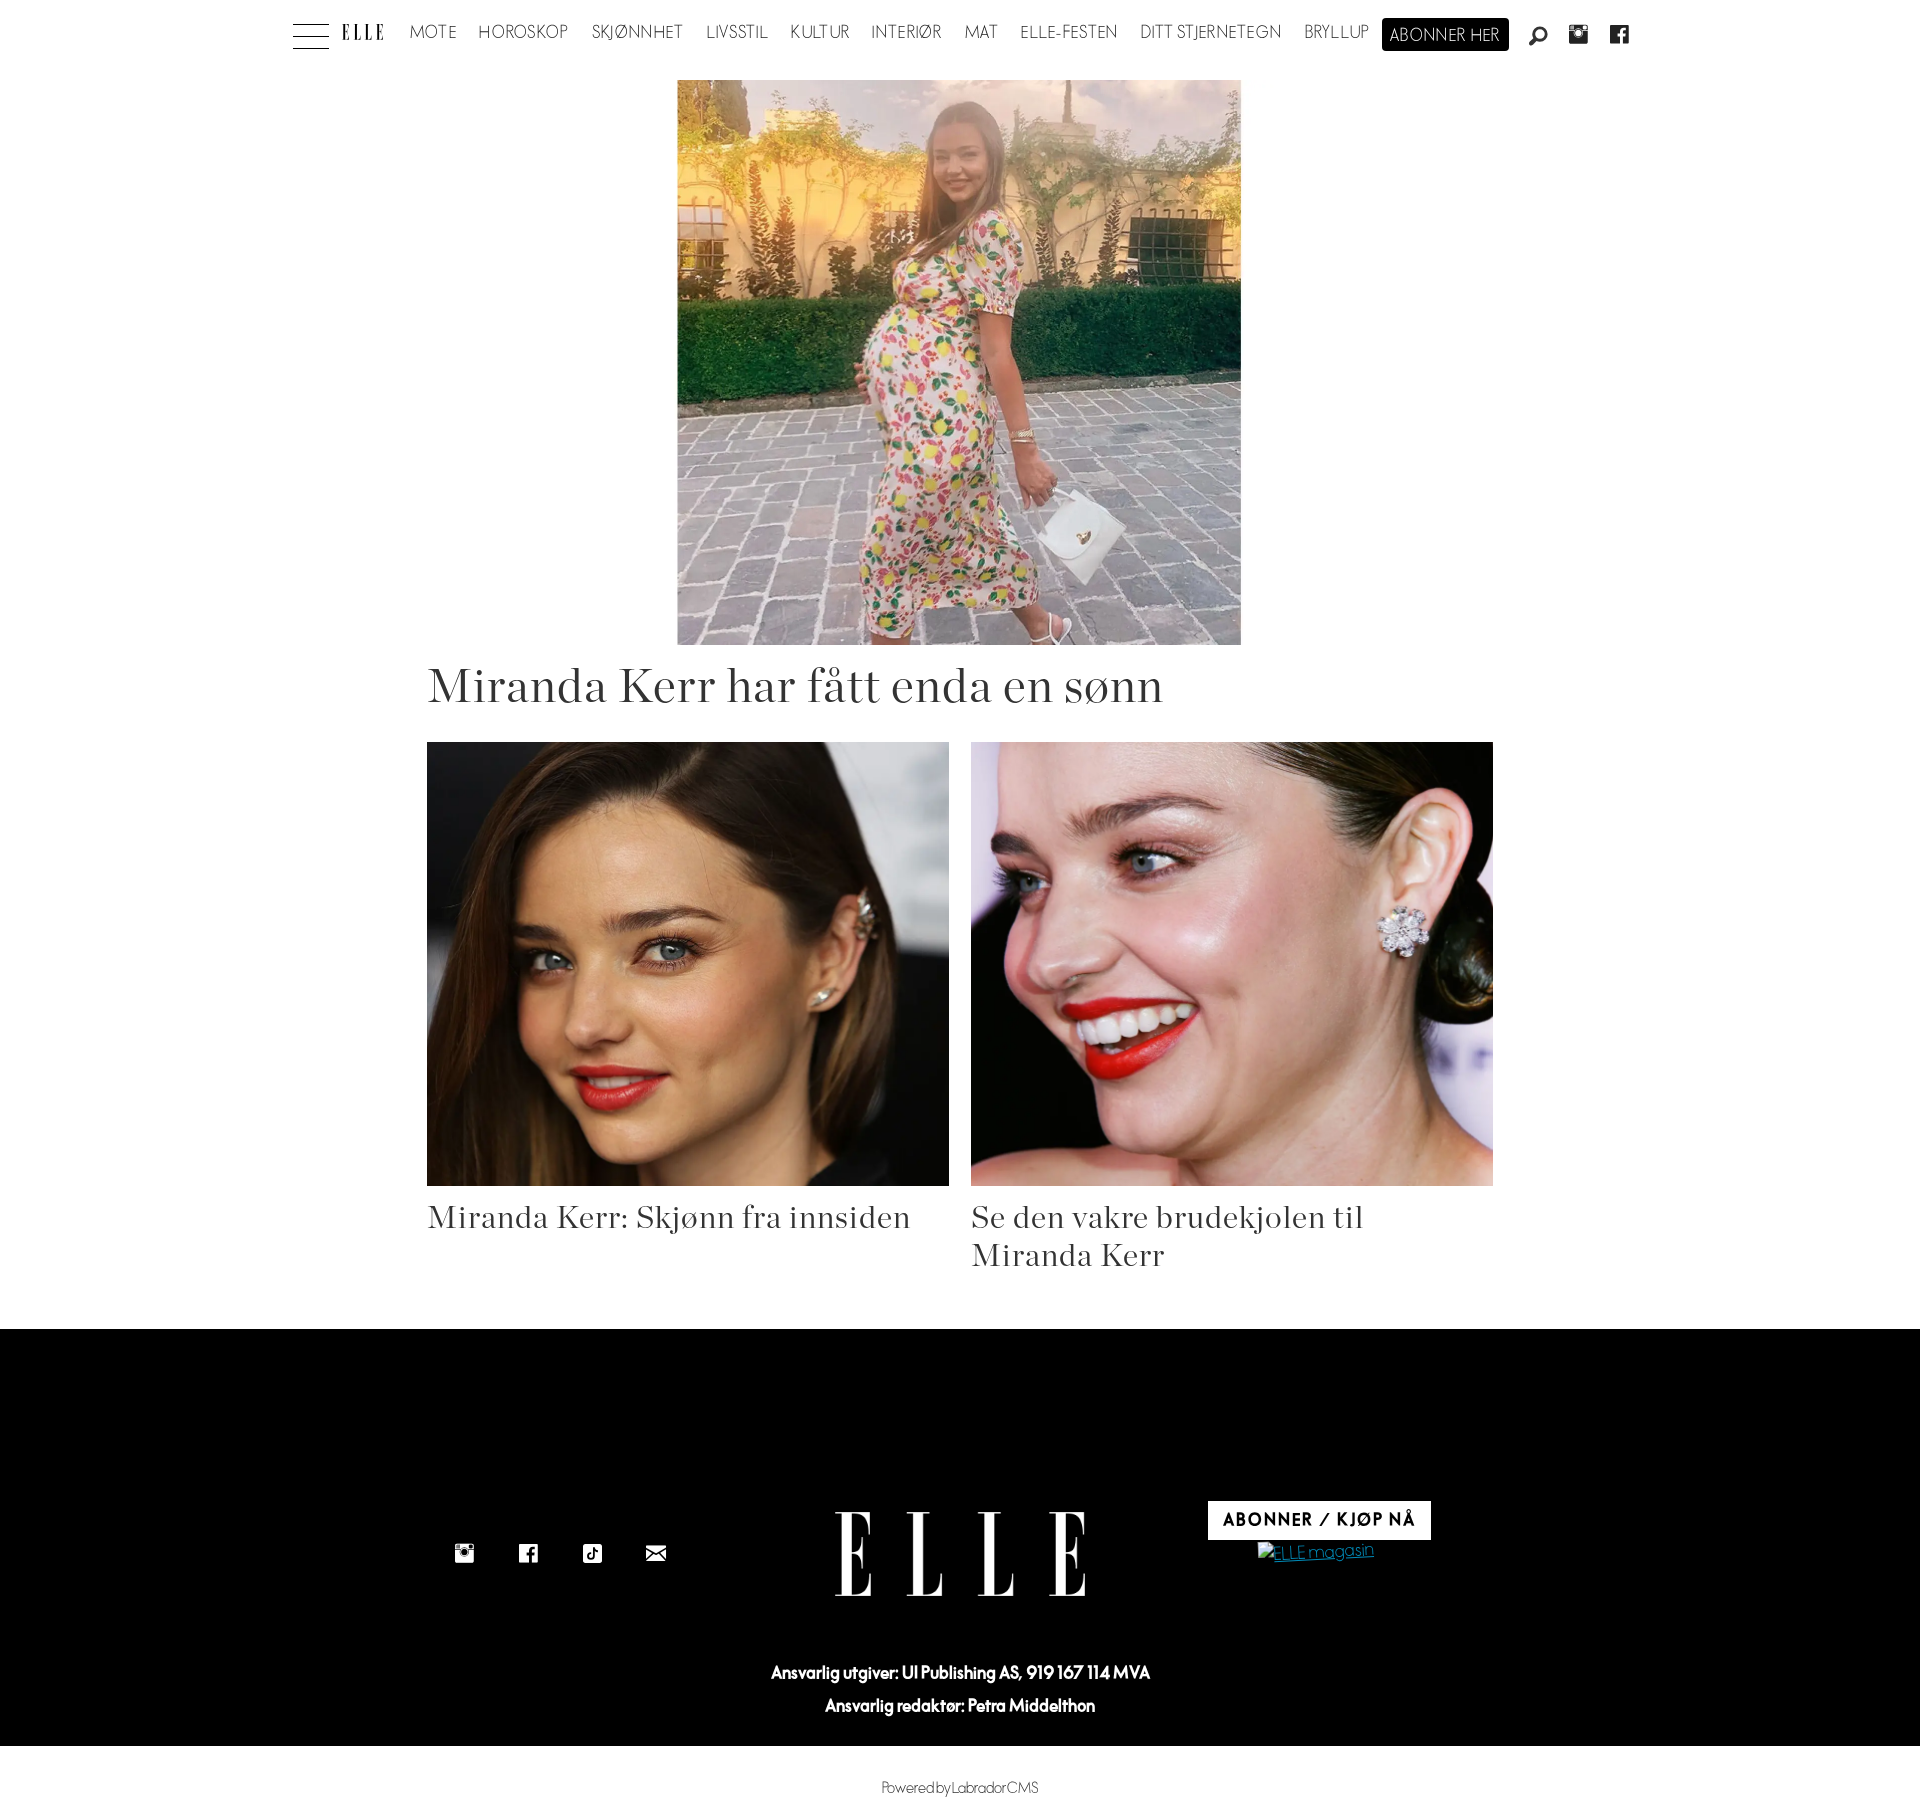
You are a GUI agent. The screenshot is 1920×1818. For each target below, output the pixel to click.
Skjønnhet (638, 33)
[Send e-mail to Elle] (656, 1554)
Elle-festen (1069, 33)
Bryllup (1338, 33)
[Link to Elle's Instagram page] (464, 1554)
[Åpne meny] (311, 31)
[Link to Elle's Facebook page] (528, 1554)
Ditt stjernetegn (1211, 33)
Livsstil (738, 33)
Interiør (907, 33)
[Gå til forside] (362, 32)
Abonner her (1445, 36)
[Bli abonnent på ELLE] (1316, 1553)
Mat (982, 33)
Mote (433, 33)
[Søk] (1538, 37)
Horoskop (524, 33)
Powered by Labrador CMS (960, 1788)
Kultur (820, 33)
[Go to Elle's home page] (960, 1554)
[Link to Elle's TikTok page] (592, 1554)
